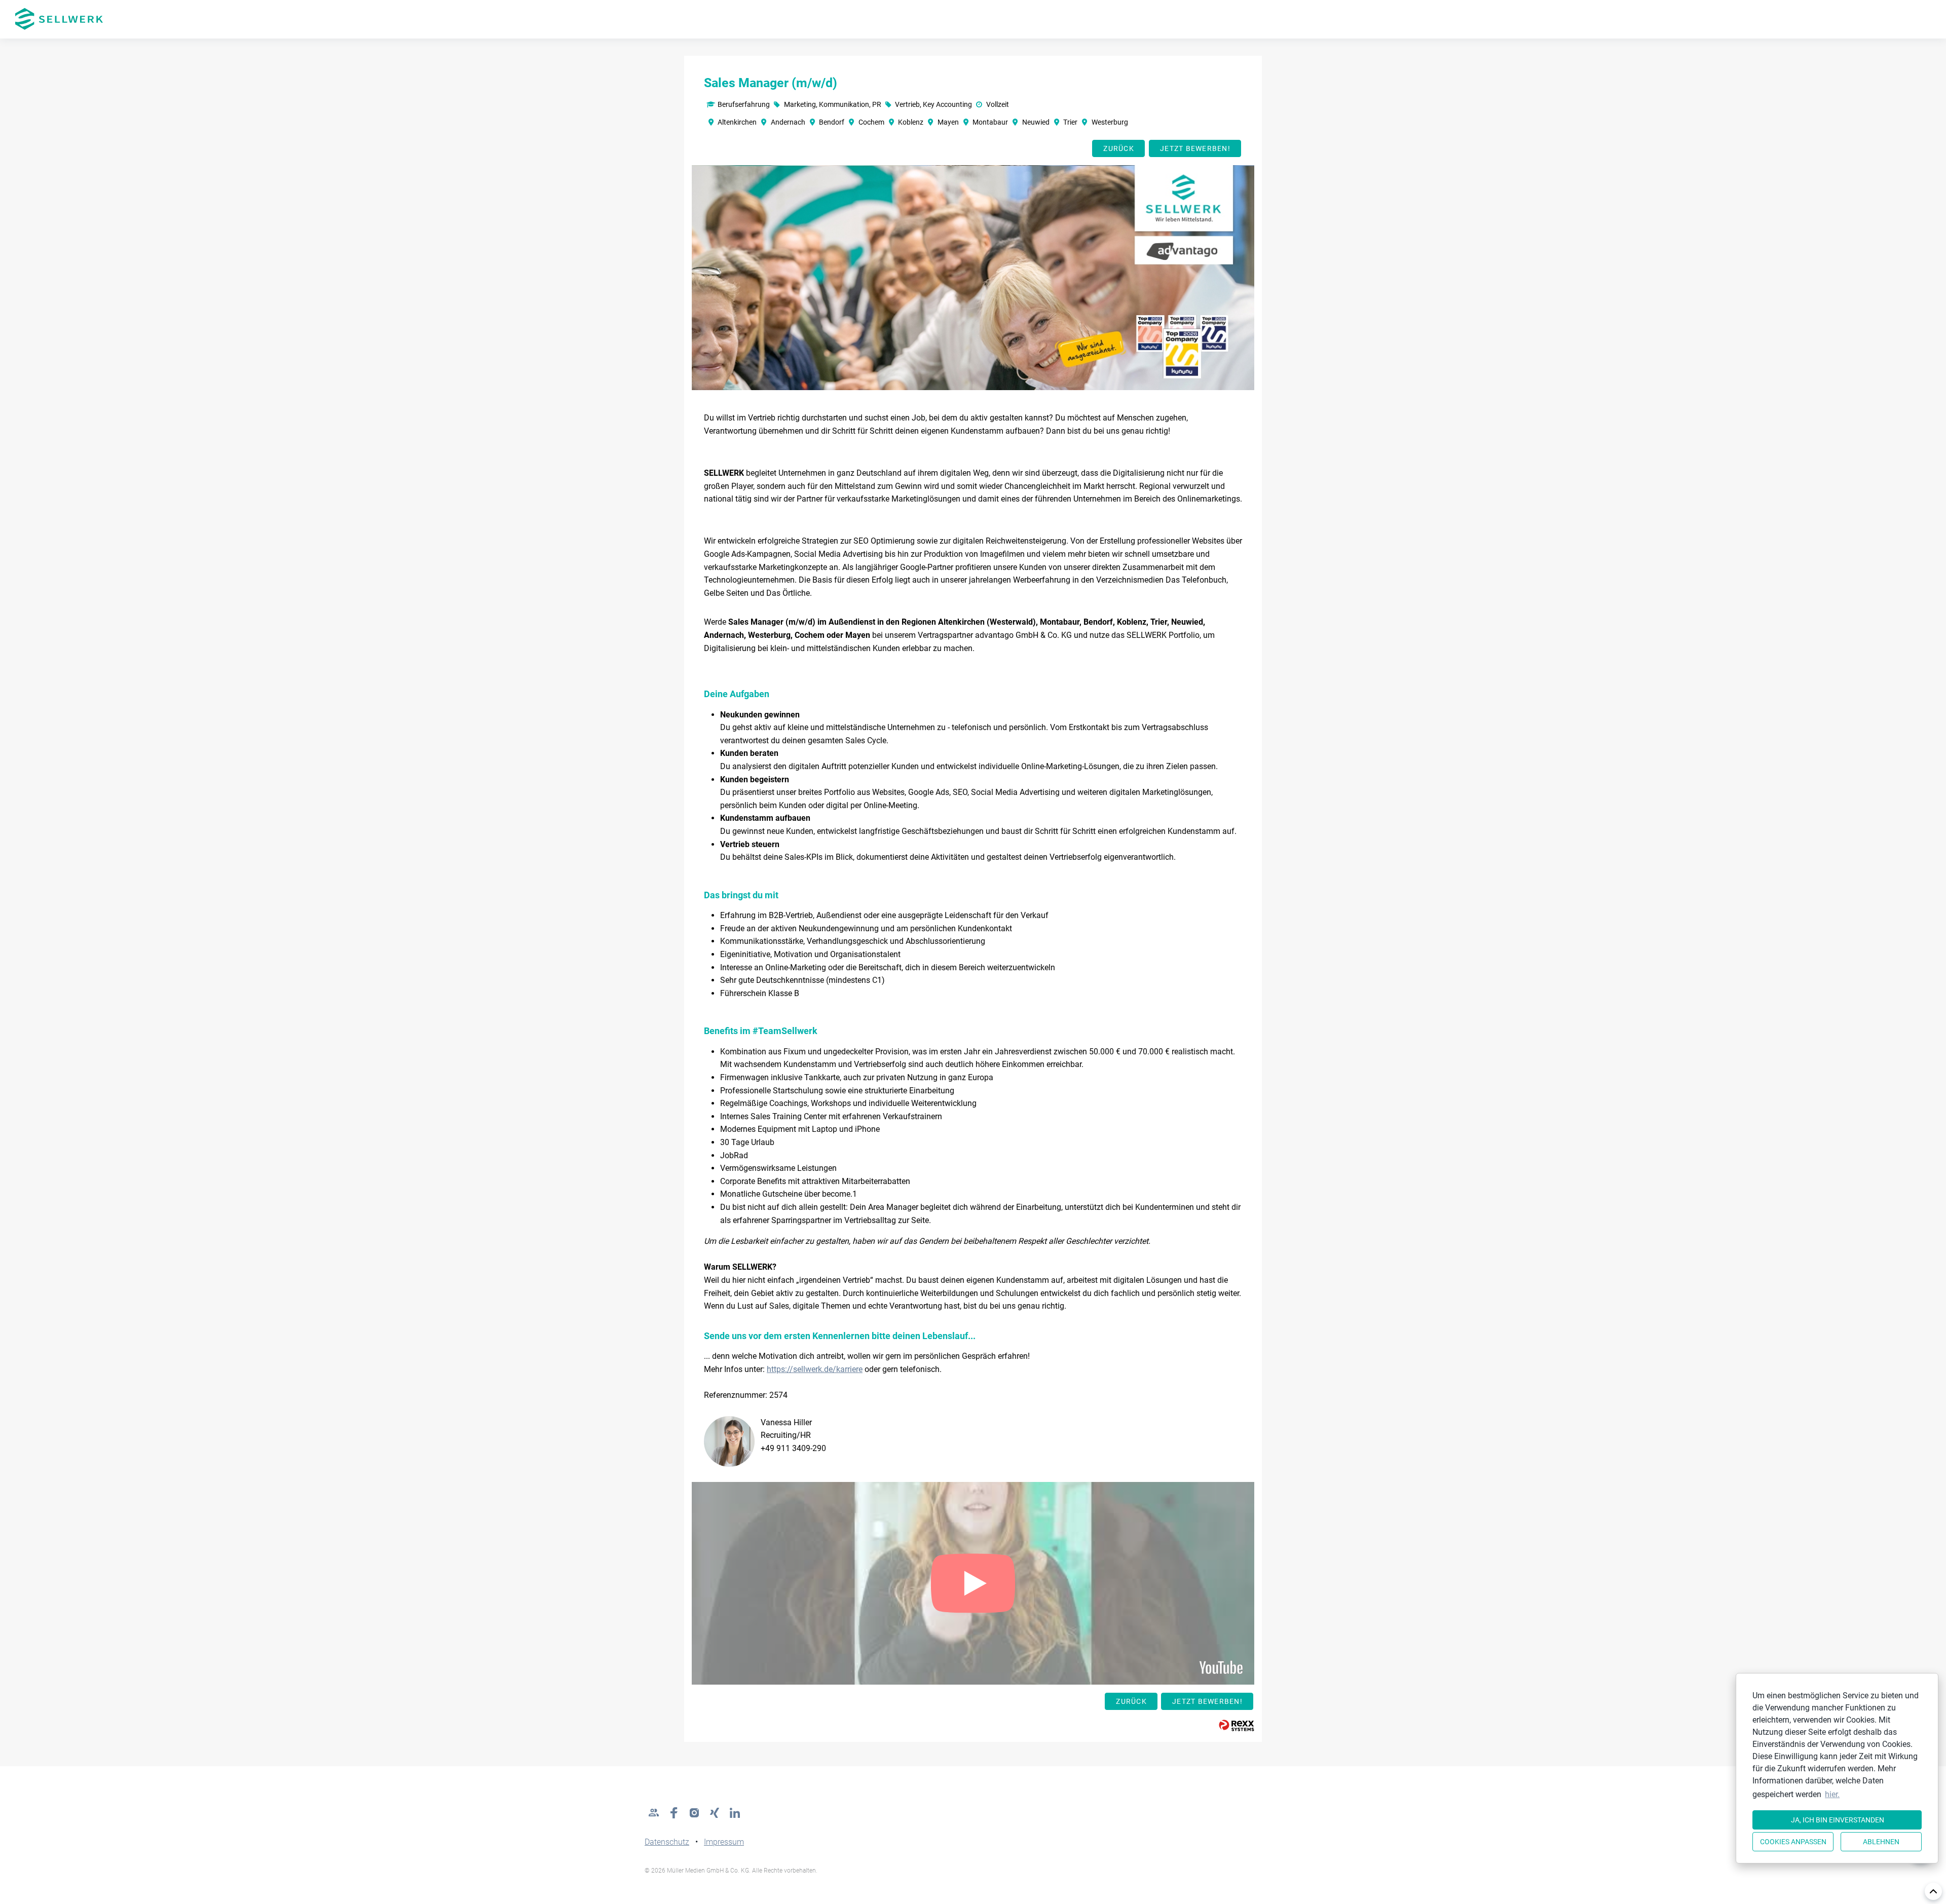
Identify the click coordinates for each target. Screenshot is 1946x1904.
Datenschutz (667, 1842)
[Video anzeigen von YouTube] (973, 1583)
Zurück (1119, 148)
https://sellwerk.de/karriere (815, 1369)
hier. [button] (1832, 1794)
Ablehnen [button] (1881, 1842)
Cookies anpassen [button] (1793, 1842)
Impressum (724, 1842)
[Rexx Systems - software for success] (1237, 1725)
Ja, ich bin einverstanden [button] (1838, 1820)
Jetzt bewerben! (1195, 148)
